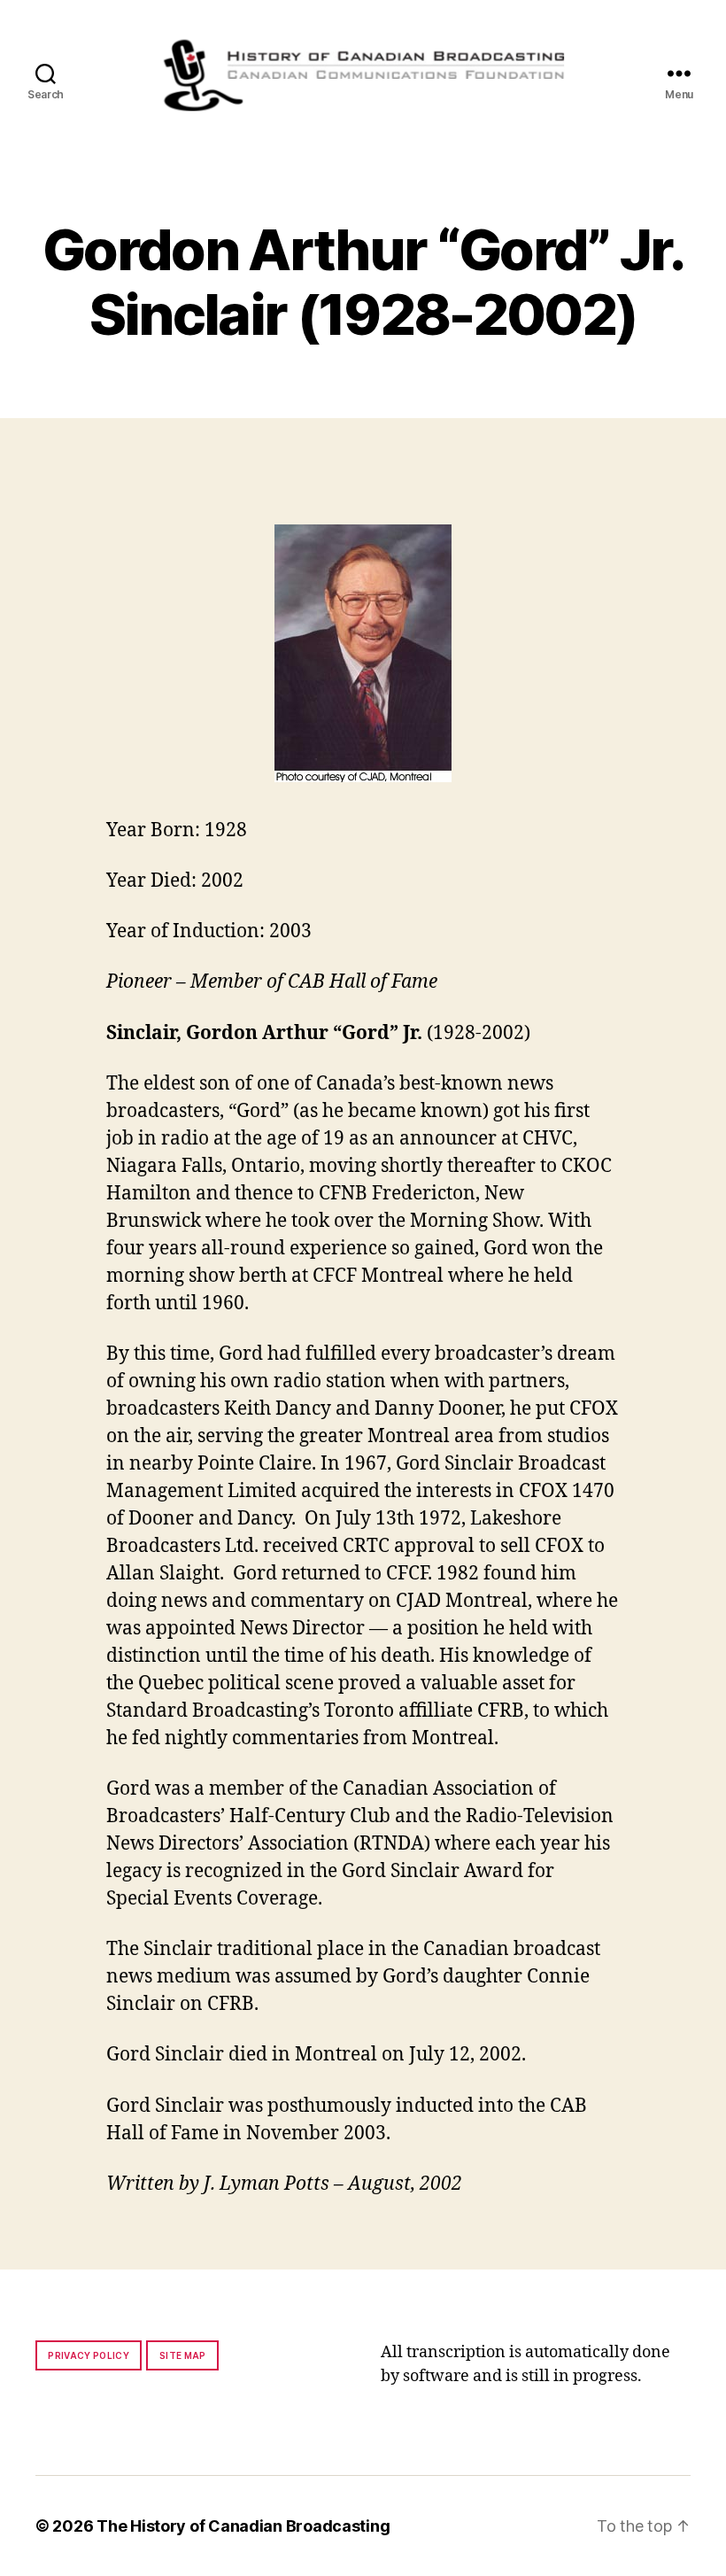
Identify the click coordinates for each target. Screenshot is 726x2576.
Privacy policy (89, 2355)
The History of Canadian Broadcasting (243, 2526)
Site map (183, 2355)
